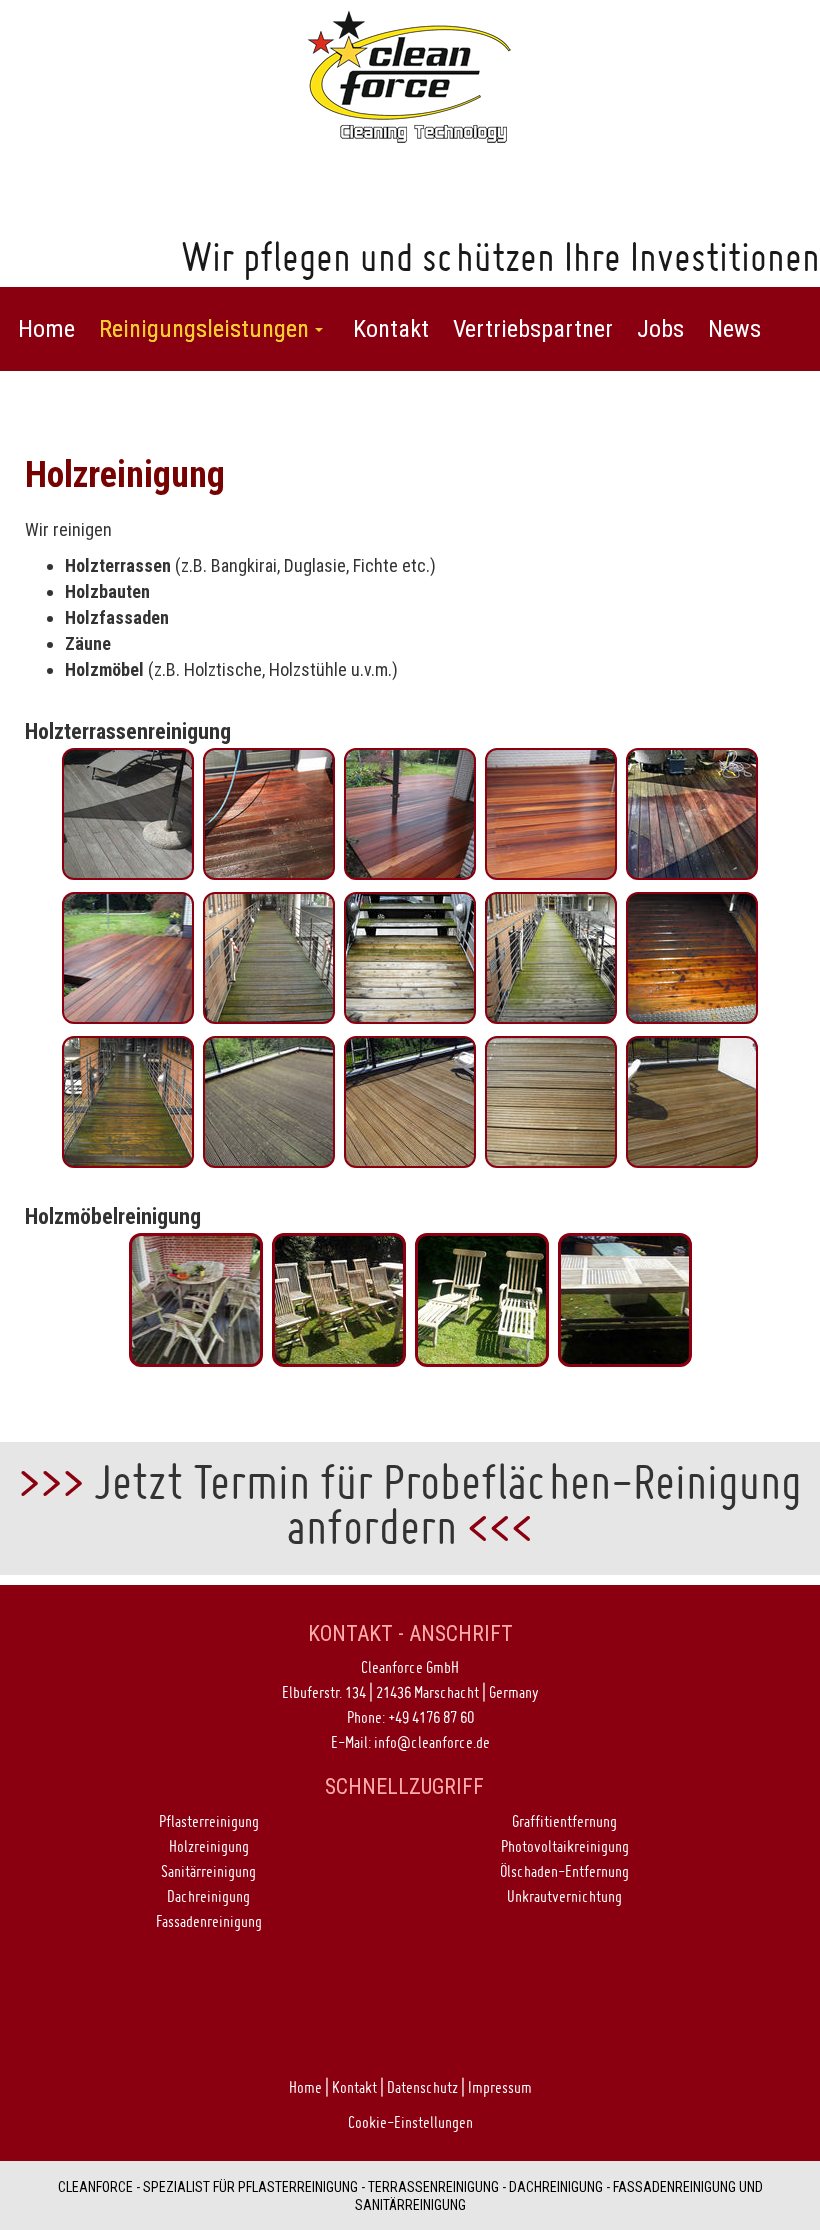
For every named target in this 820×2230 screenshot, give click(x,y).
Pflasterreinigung (209, 1821)
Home (305, 2087)
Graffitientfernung (564, 1821)
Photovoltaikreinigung (565, 1846)
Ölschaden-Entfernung (564, 1871)
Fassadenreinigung (209, 1921)
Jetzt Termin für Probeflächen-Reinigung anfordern (448, 1504)
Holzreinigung (209, 1846)
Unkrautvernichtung (564, 1896)
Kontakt (354, 2087)
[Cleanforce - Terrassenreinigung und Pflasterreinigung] (410, 74)
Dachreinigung (208, 1896)
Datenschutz (422, 2087)
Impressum (500, 2087)
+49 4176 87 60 (431, 1717)
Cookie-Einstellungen (410, 2122)
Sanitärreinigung (208, 1871)
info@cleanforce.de (432, 1742)
